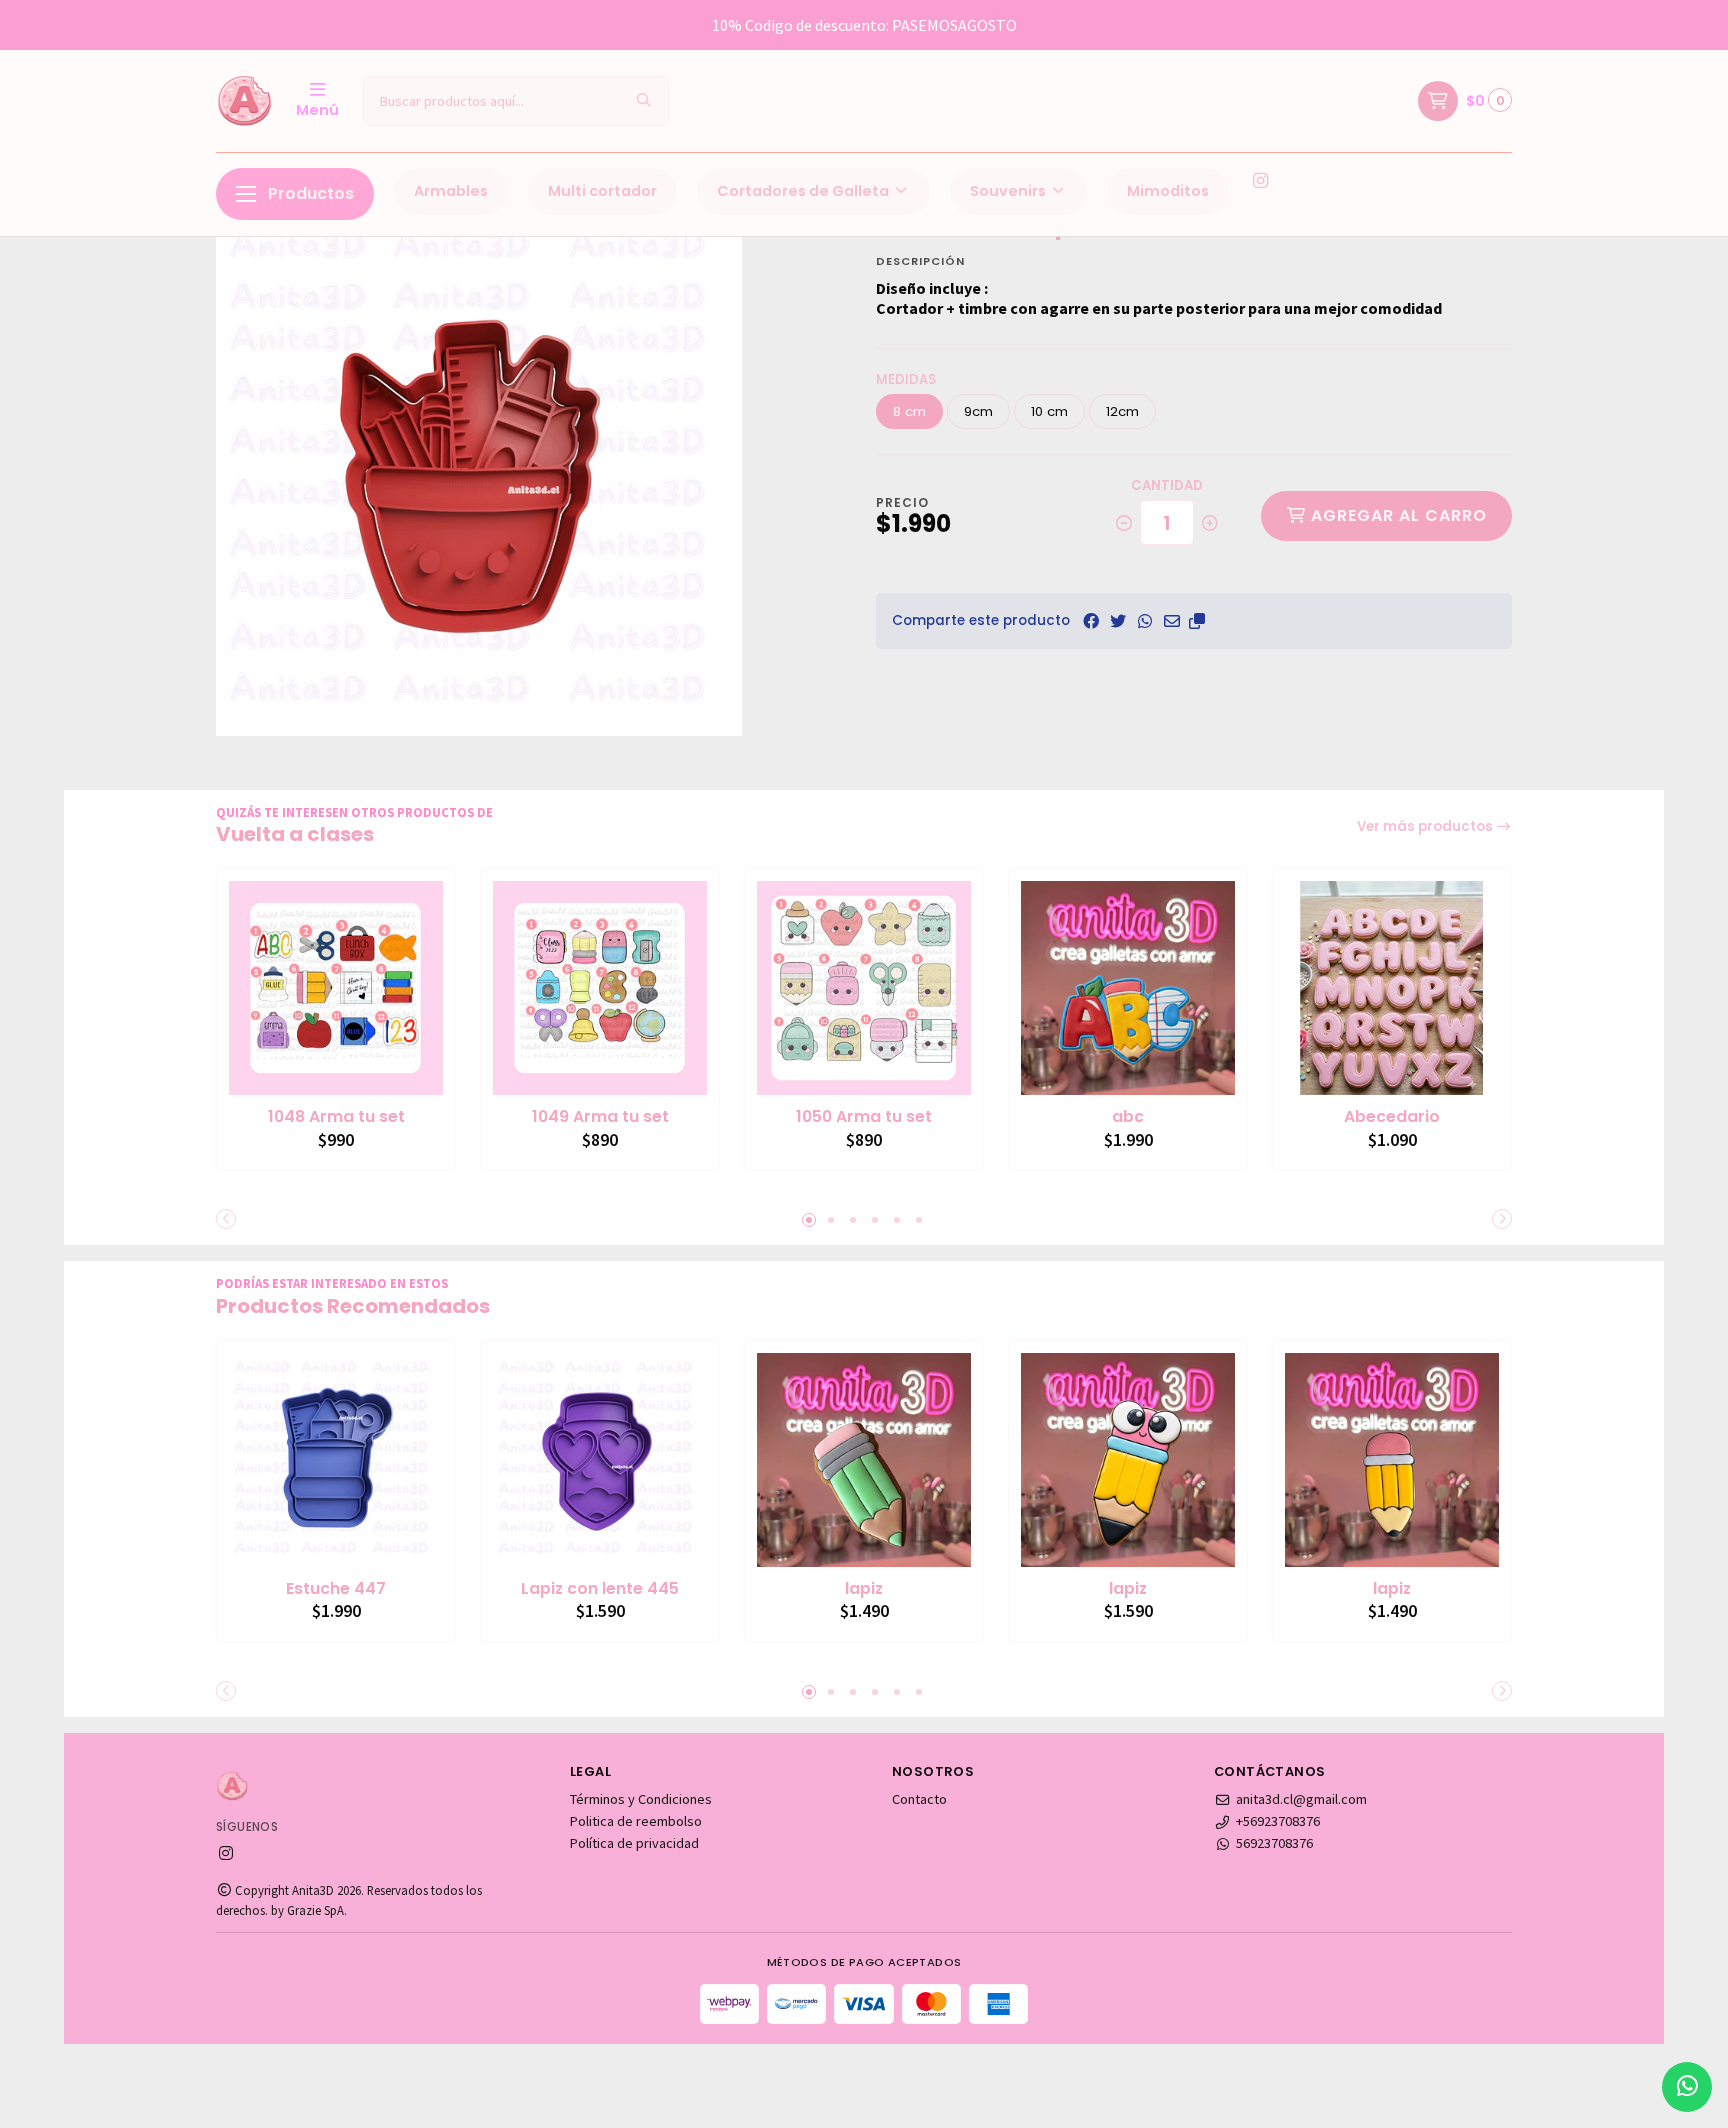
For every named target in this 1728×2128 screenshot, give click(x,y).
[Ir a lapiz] (864, 1460)
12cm (1122, 411)
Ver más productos (1426, 826)
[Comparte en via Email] (1172, 621)
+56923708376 (1278, 1821)
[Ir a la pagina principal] (244, 101)
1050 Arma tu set (864, 1117)
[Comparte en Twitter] (1118, 621)
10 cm (1049, 411)
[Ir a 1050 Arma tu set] (864, 988)
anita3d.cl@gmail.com (1301, 1799)
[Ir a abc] (1128, 988)
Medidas (906, 379)
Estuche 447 (336, 1589)
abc (1128, 1117)
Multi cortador (602, 191)
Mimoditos (1168, 191)
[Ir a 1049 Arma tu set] (600, 988)
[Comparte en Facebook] (1091, 621)
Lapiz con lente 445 (600, 1589)
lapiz (864, 1589)
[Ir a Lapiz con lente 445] (600, 1460)
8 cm (909, 411)
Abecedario (1392, 1117)
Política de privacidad (634, 1843)
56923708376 (1274, 1843)
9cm (978, 411)
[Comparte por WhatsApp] (1145, 621)
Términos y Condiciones (641, 1799)
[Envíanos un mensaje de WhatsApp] (1687, 2087)
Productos (311, 193)
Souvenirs (1009, 191)
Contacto (919, 1799)
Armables (451, 191)
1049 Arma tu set (600, 1117)
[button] (1197, 621)
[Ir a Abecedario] (1392, 988)
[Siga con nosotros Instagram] (1260, 181)
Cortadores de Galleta (804, 191)
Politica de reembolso (636, 1821)
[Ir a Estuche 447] (336, 1460)
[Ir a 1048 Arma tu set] (336, 988)
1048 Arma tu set (336, 1117)
